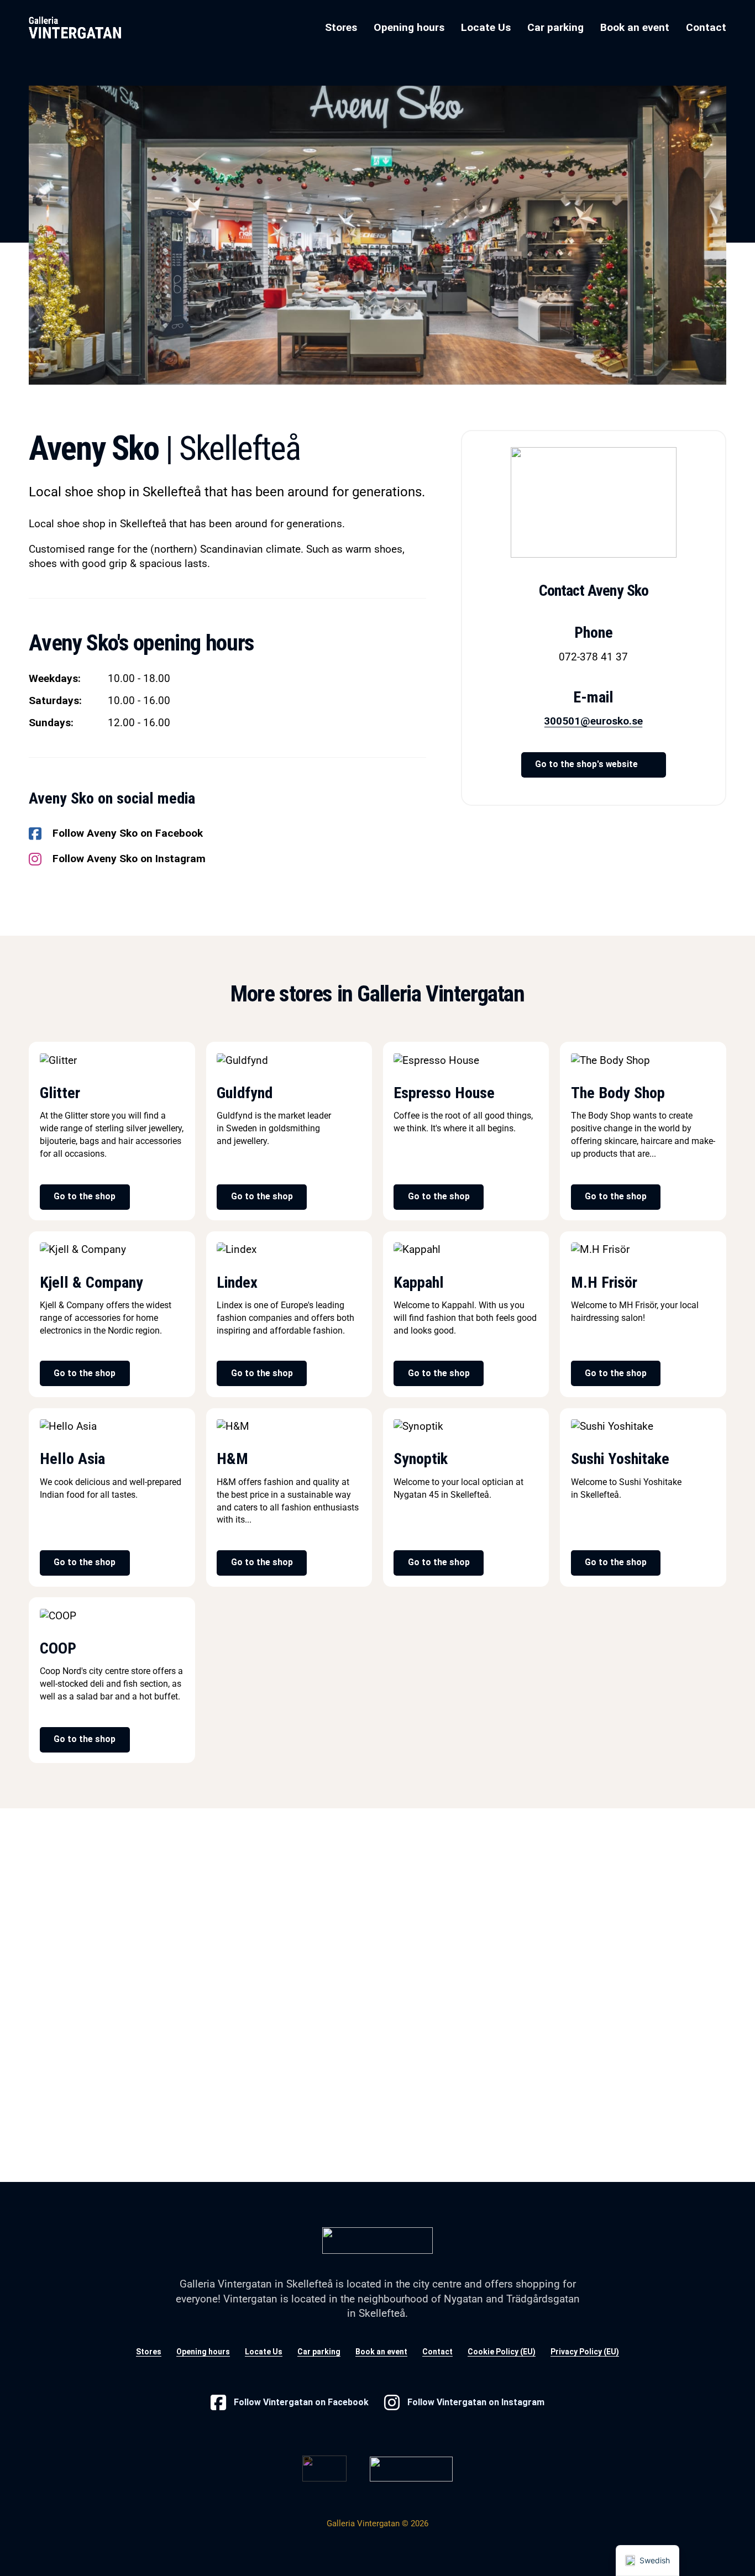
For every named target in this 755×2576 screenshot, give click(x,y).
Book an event (635, 27)
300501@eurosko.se (593, 721)
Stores (341, 27)
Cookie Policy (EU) (502, 2352)
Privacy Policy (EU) (585, 2352)
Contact (706, 27)
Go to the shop (85, 1197)
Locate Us (486, 27)
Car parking (555, 27)
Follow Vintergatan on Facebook (301, 2402)
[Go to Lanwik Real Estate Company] (411, 2469)
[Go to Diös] (324, 2467)
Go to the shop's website (586, 764)
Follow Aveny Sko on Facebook (128, 833)
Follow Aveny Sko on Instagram (129, 859)
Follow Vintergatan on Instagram (476, 2402)
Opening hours (409, 27)
